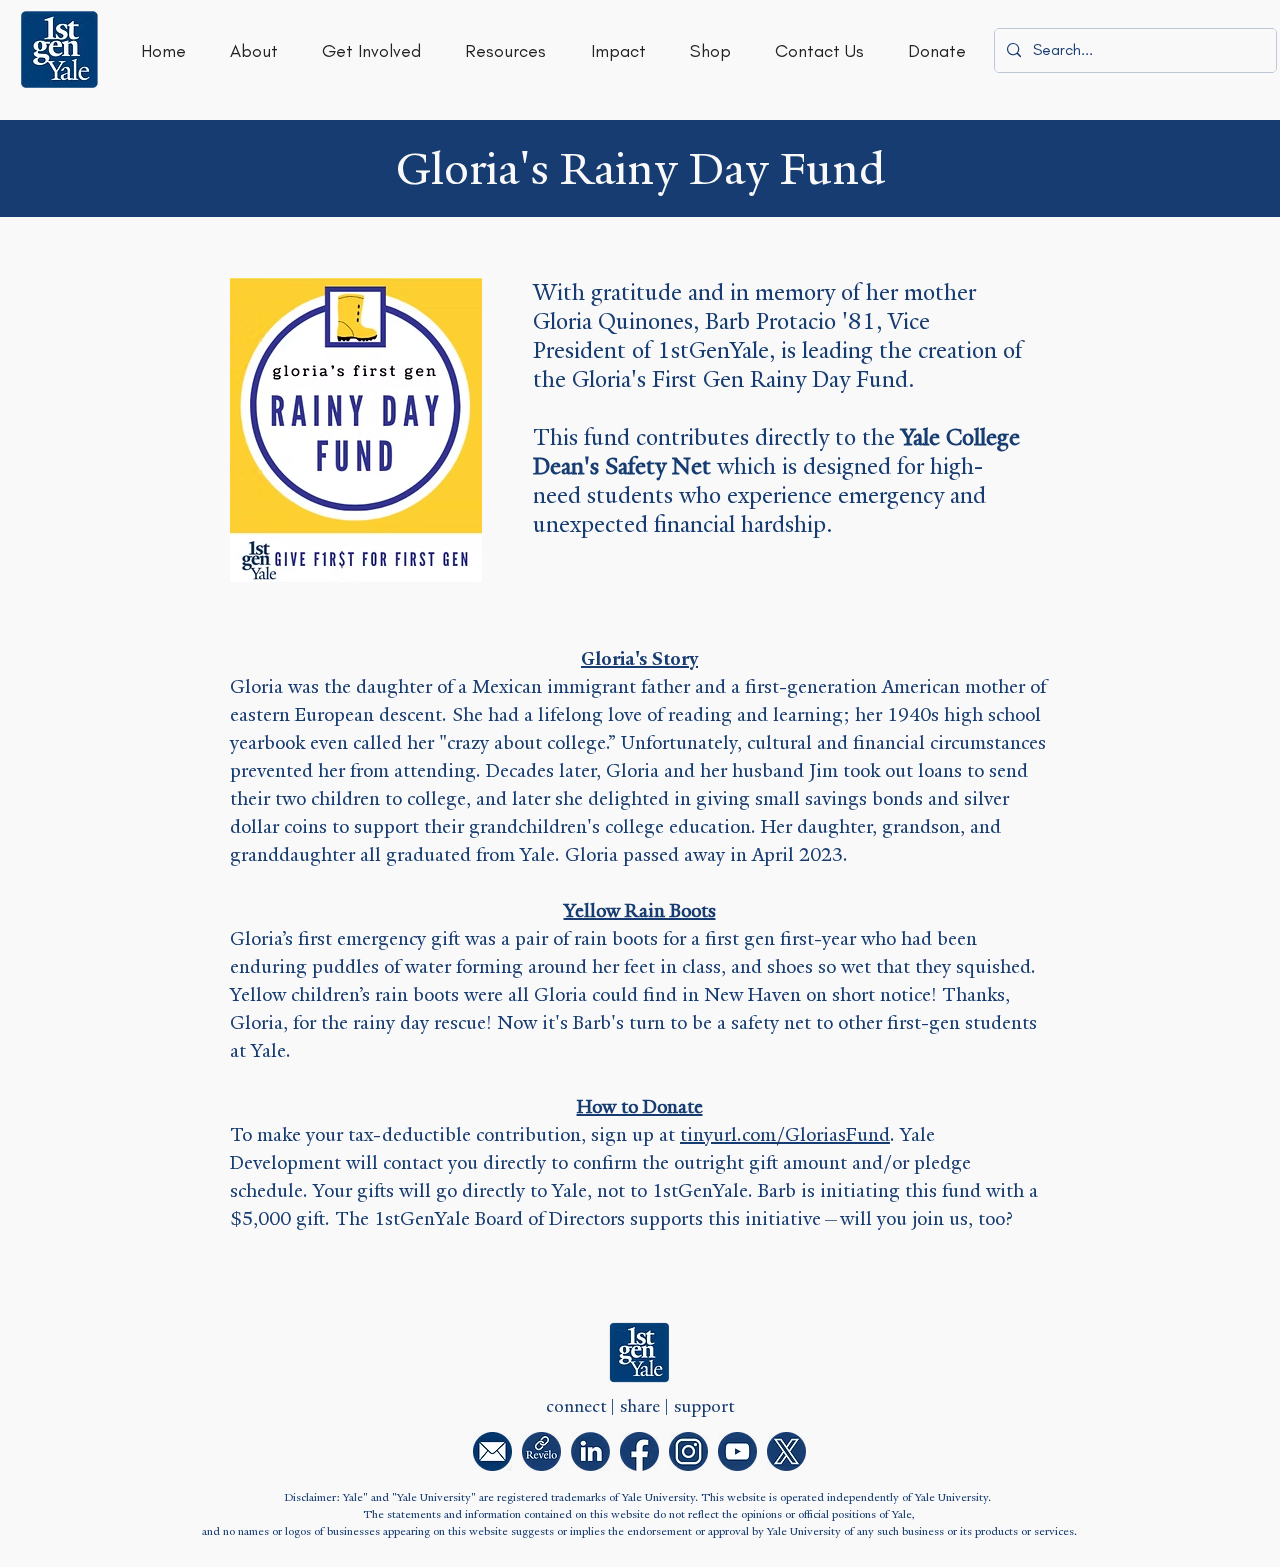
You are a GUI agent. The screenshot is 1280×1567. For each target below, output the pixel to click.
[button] (254, 51)
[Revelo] (541, 1451)
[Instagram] (688, 1451)
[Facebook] (639, 1451)
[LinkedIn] (590, 1451)
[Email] (492, 1451)
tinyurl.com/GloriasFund (785, 1135)
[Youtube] (737, 1451)
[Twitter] (786, 1451)
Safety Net (658, 466)
